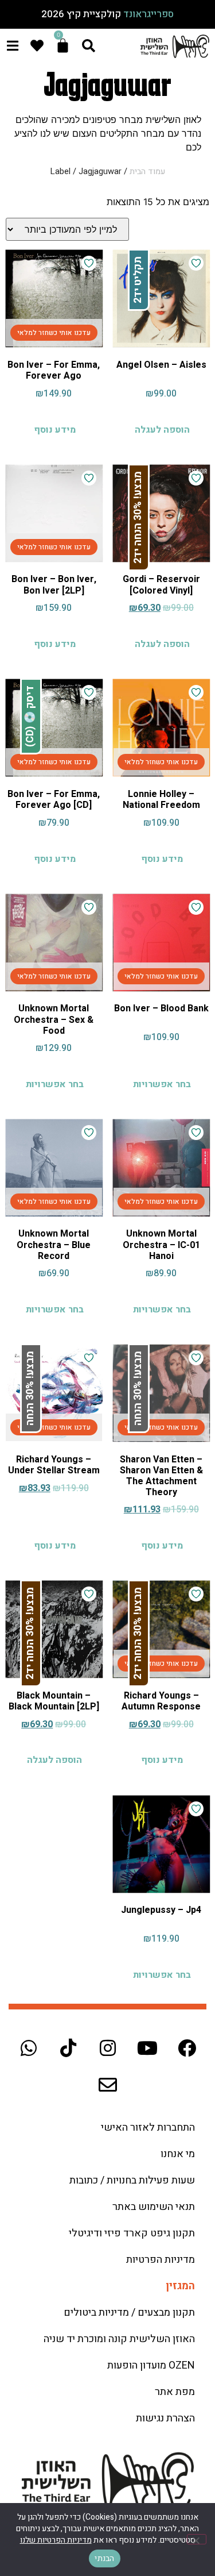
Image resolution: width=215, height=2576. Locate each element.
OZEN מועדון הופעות (151, 2365)
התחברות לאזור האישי (148, 2128)
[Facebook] (187, 2048)
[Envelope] (108, 2085)
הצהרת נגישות (165, 2418)
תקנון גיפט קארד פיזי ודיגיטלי (132, 2233)
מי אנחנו (178, 2154)
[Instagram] (108, 2048)
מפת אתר (175, 2392)
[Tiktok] (68, 2048)
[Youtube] (147, 2048)
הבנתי (104, 2558)
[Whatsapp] (29, 2048)
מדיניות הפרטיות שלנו (56, 2540)
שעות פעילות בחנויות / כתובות (132, 2180)
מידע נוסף (55, 430)
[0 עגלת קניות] (63, 46)
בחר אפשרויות (162, 1084)
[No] (197, 2539)
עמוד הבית (147, 172)
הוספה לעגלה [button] (162, 430)
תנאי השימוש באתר (154, 2207)
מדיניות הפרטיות (161, 2260)
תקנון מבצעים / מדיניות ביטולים (129, 2313)
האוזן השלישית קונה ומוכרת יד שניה (119, 2339)
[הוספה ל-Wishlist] (196, 263)
